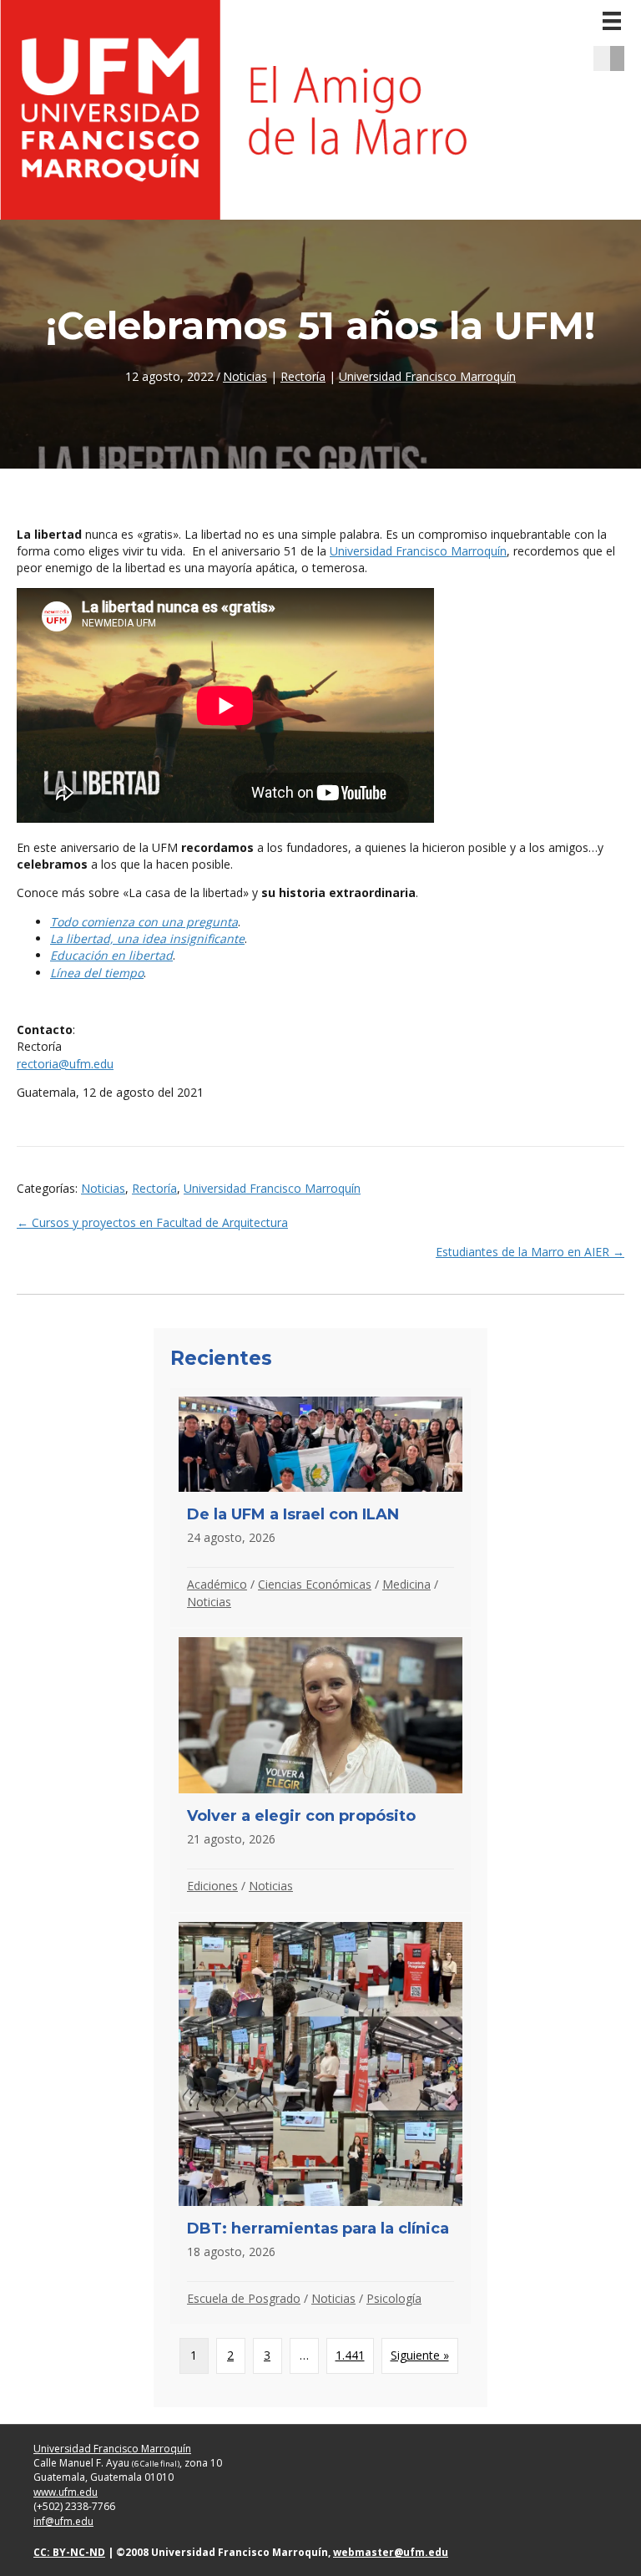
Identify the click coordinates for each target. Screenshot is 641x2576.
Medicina (406, 1584)
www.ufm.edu (66, 2492)
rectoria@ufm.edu (65, 1064)
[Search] (623, 58)
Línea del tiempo (97, 973)
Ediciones (212, 1886)
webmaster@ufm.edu (391, 2552)
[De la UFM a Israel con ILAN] (320, 1507)
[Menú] (612, 21)
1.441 (350, 2355)
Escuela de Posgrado (244, 2298)
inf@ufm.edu (63, 2521)
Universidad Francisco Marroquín (427, 376)
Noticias (245, 376)
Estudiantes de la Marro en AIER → (530, 1252)
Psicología (394, 2298)
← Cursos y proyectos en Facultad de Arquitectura (152, 1222)
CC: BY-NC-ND (69, 2552)
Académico (217, 1584)
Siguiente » (420, 2355)
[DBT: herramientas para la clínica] (320, 2119)
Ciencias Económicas (315, 1584)
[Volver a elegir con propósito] (320, 1770)
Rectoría (303, 376)
